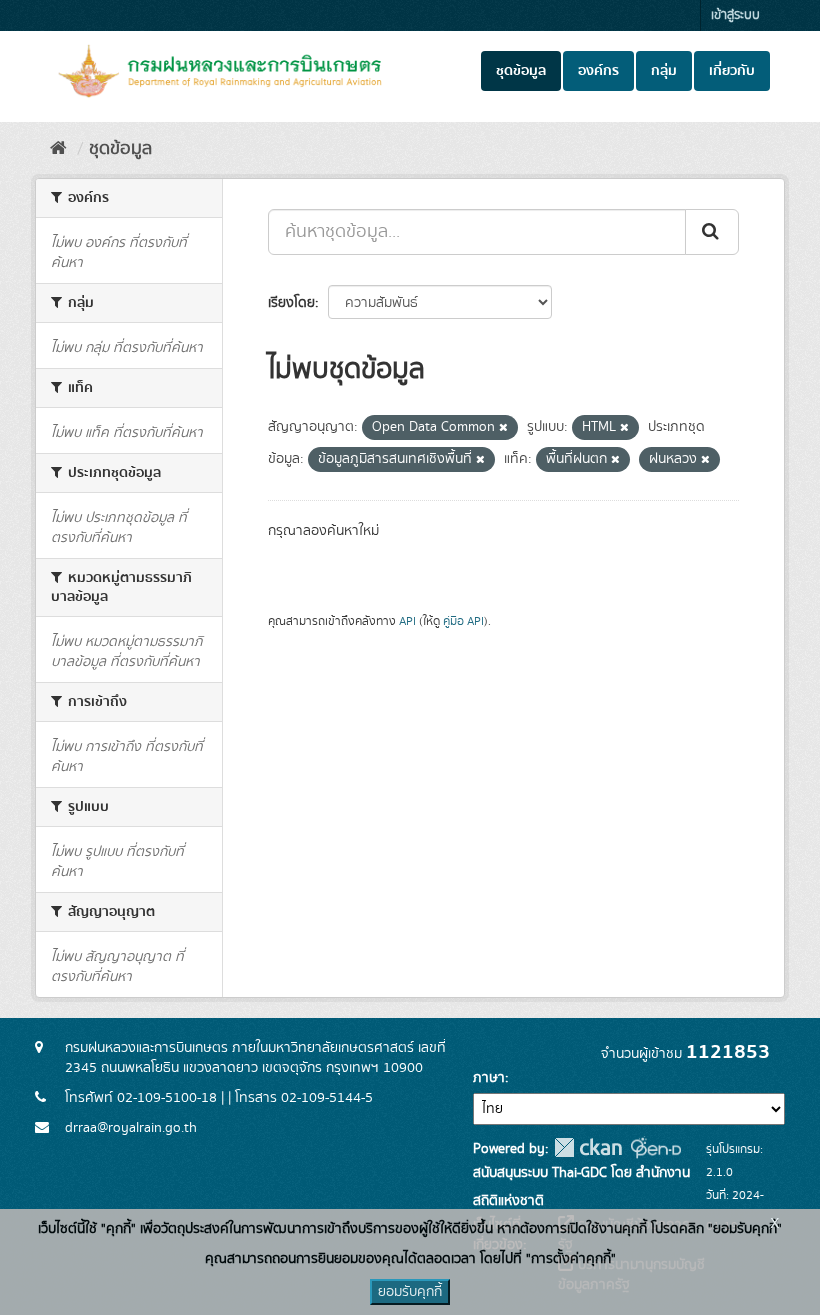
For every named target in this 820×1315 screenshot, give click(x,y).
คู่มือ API (463, 621)
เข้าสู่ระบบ (735, 15)
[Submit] (712, 232)
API (407, 621)
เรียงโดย (291, 303)
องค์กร (598, 71)
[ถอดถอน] (503, 428)
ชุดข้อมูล (521, 71)
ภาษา (489, 1078)
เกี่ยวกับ (732, 71)
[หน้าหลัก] (58, 149)
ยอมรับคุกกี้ (410, 1292)
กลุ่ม (664, 71)
